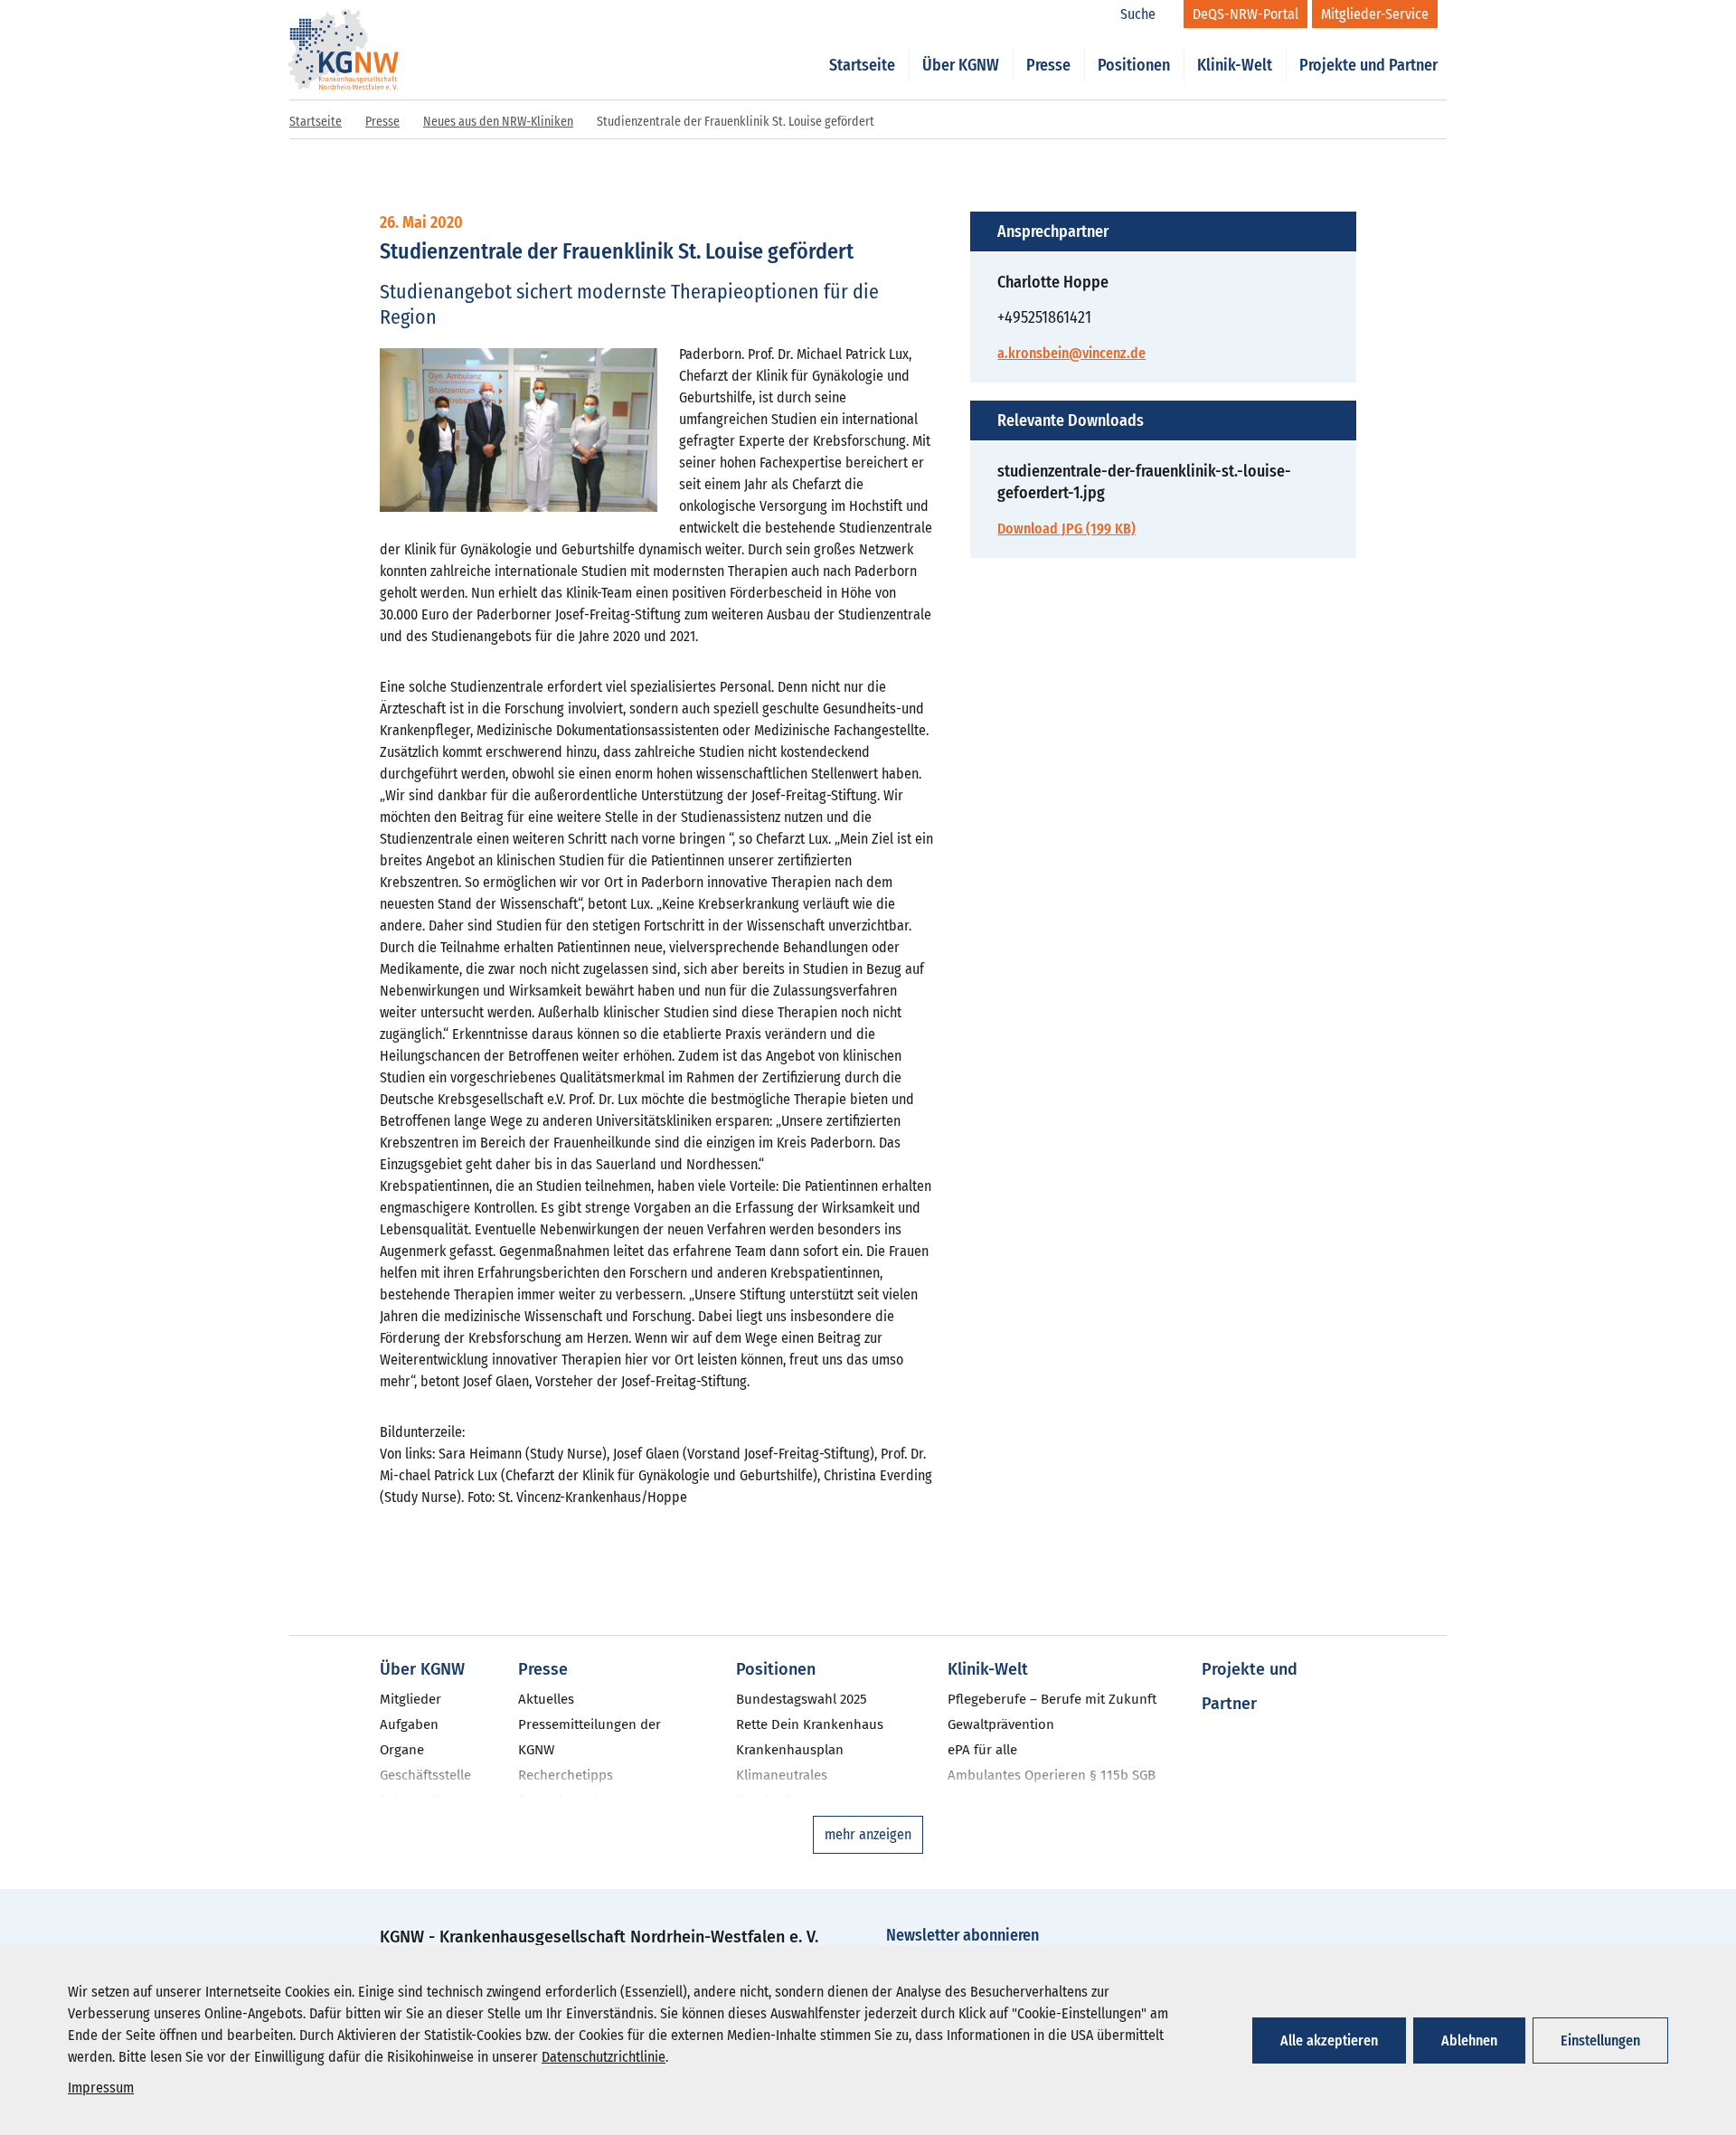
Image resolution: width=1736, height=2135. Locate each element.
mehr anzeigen (868, 1834)
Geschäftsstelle (425, 1775)
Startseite (862, 65)
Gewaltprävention (1001, 1724)
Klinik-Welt (1235, 65)
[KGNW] (344, 25)
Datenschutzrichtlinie (604, 2057)
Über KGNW (961, 65)
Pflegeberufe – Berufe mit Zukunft (1052, 1699)
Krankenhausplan (790, 1750)
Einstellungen (1600, 2041)
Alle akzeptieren (1329, 2041)
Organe (402, 1750)
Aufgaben (409, 1724)
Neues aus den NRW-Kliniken (498, 122)
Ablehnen (1469, 2041)
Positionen (1134, 65)
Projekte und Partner (1368, 65)
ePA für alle (982, 1750)
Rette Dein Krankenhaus (810, 1724)
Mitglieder (410, 1699)
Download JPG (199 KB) (1066, 529)
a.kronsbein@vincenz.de (1071, 353)
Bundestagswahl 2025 (802, 1699)
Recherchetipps (566, 1775)
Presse (1048, 65)
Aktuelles (546, 1699)
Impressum (101, 2088)
